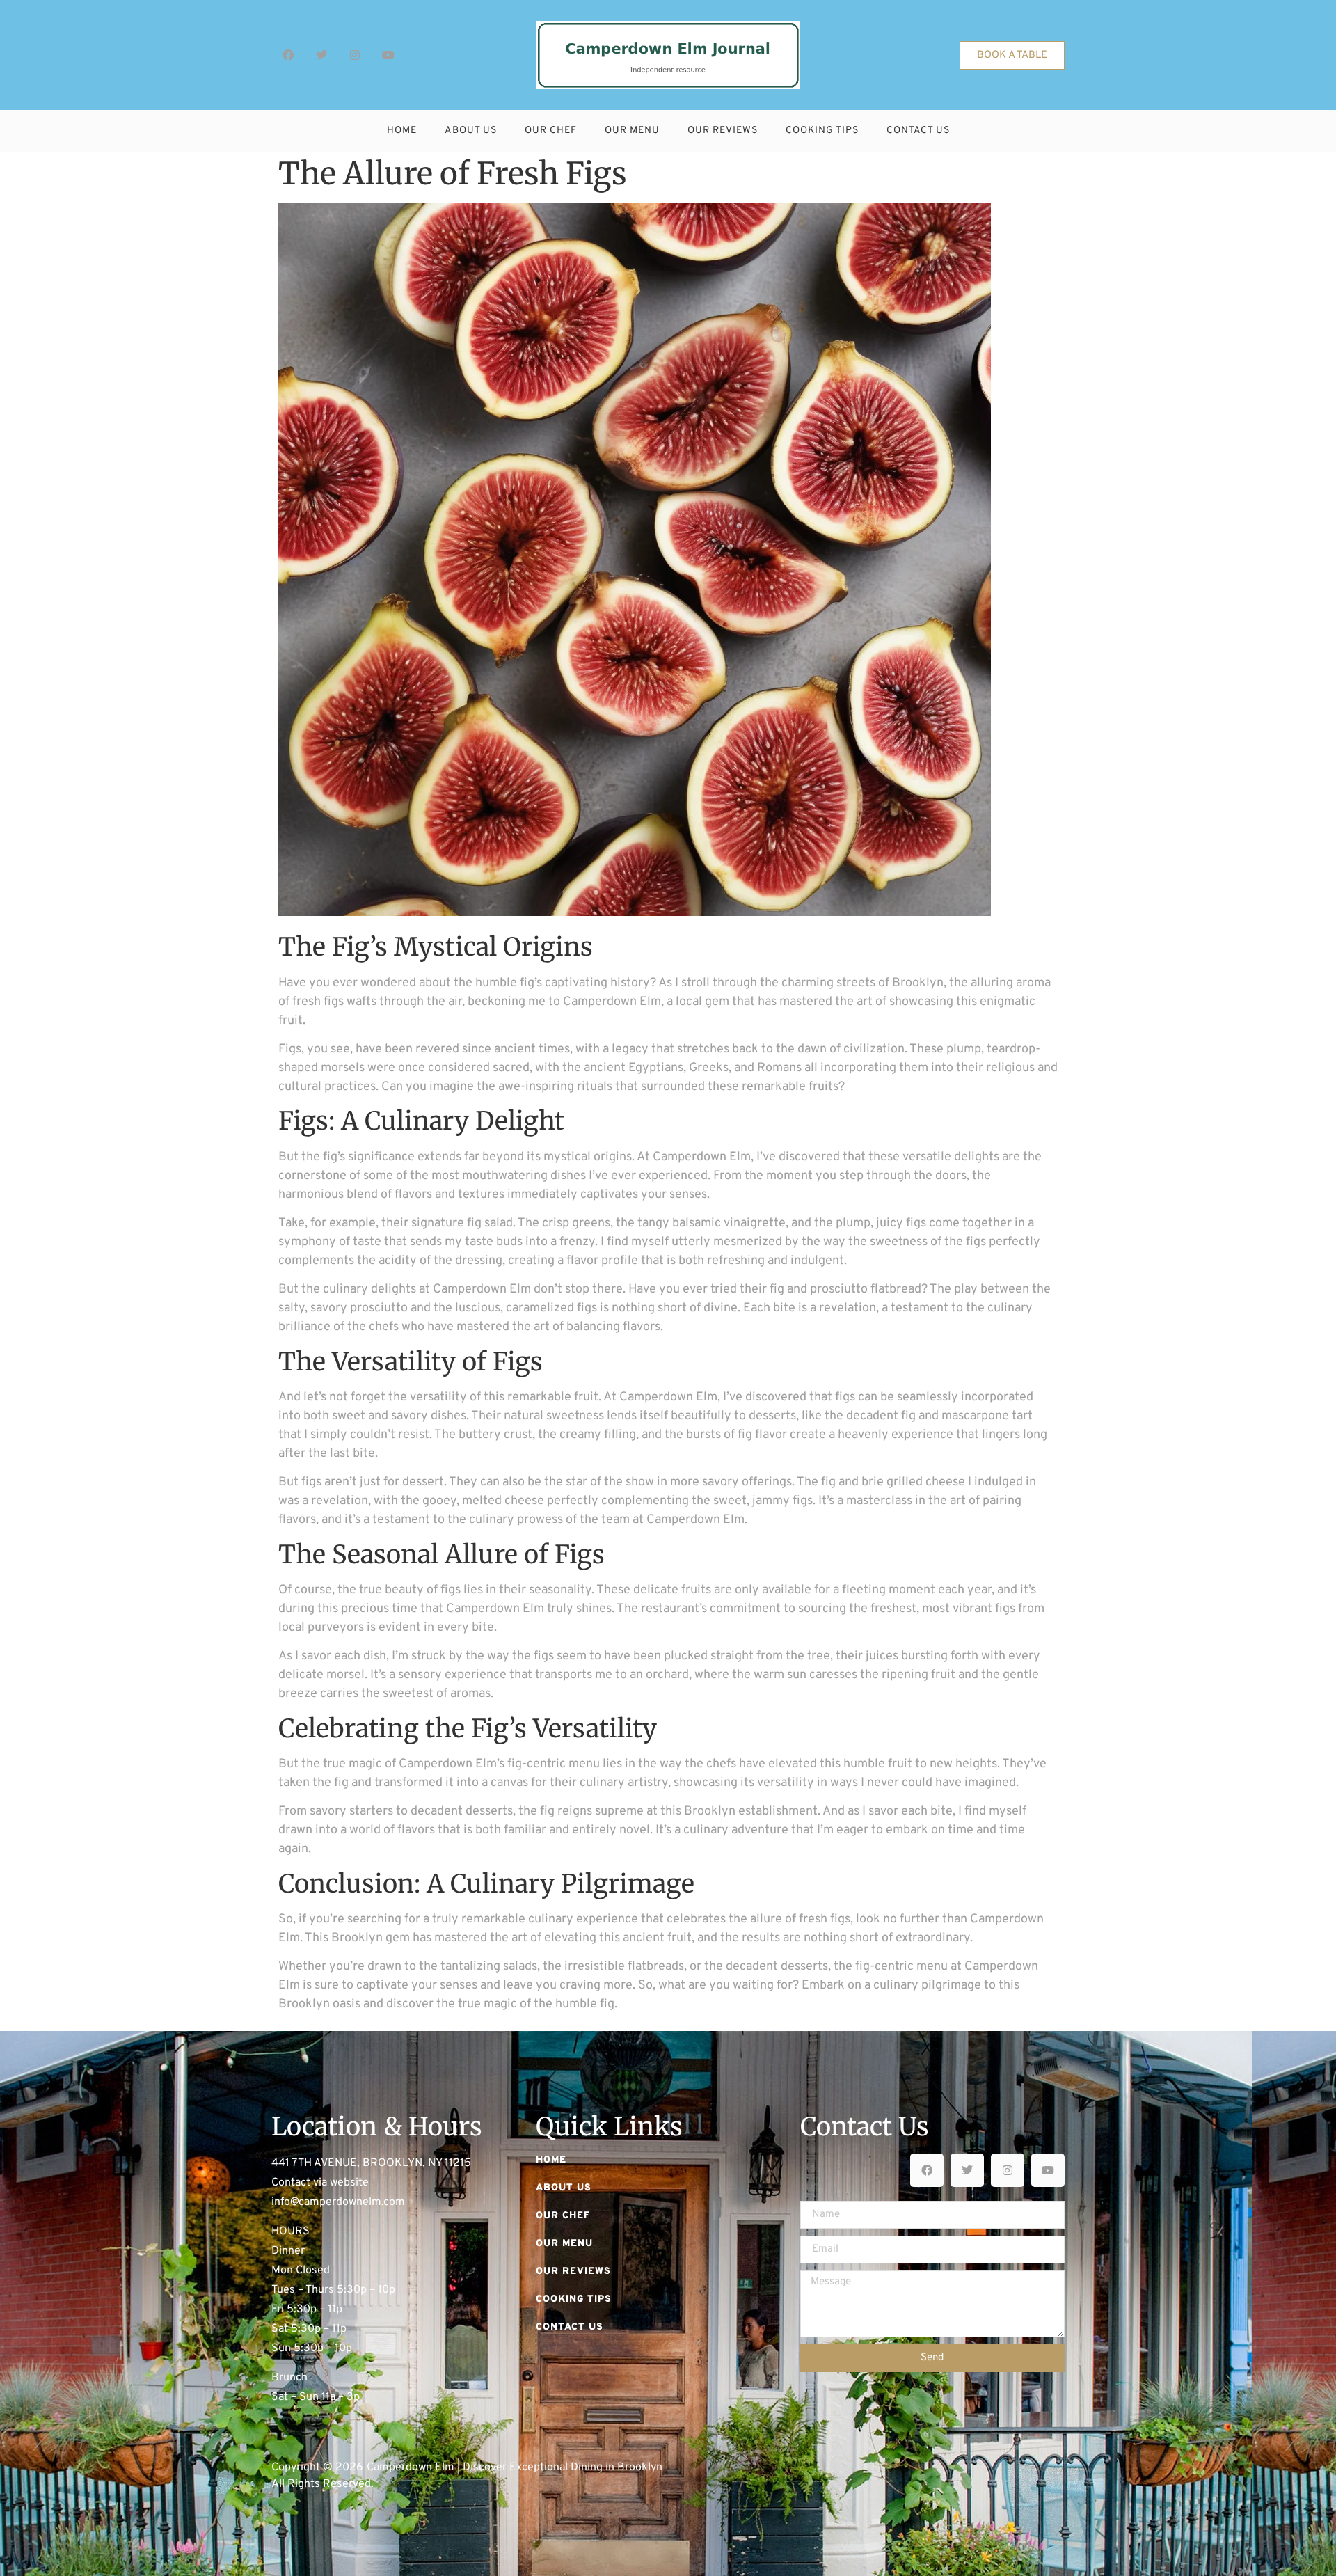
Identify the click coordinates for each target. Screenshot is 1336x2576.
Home (402, 131)
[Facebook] (288, 55)
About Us (471, 131)
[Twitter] (321, 55)
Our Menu (632, 131)
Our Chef (551, 131)
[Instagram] (355, 55)
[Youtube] (388, 55)
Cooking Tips (822, 131)
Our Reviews (723, 131)
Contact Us (918, 131)
